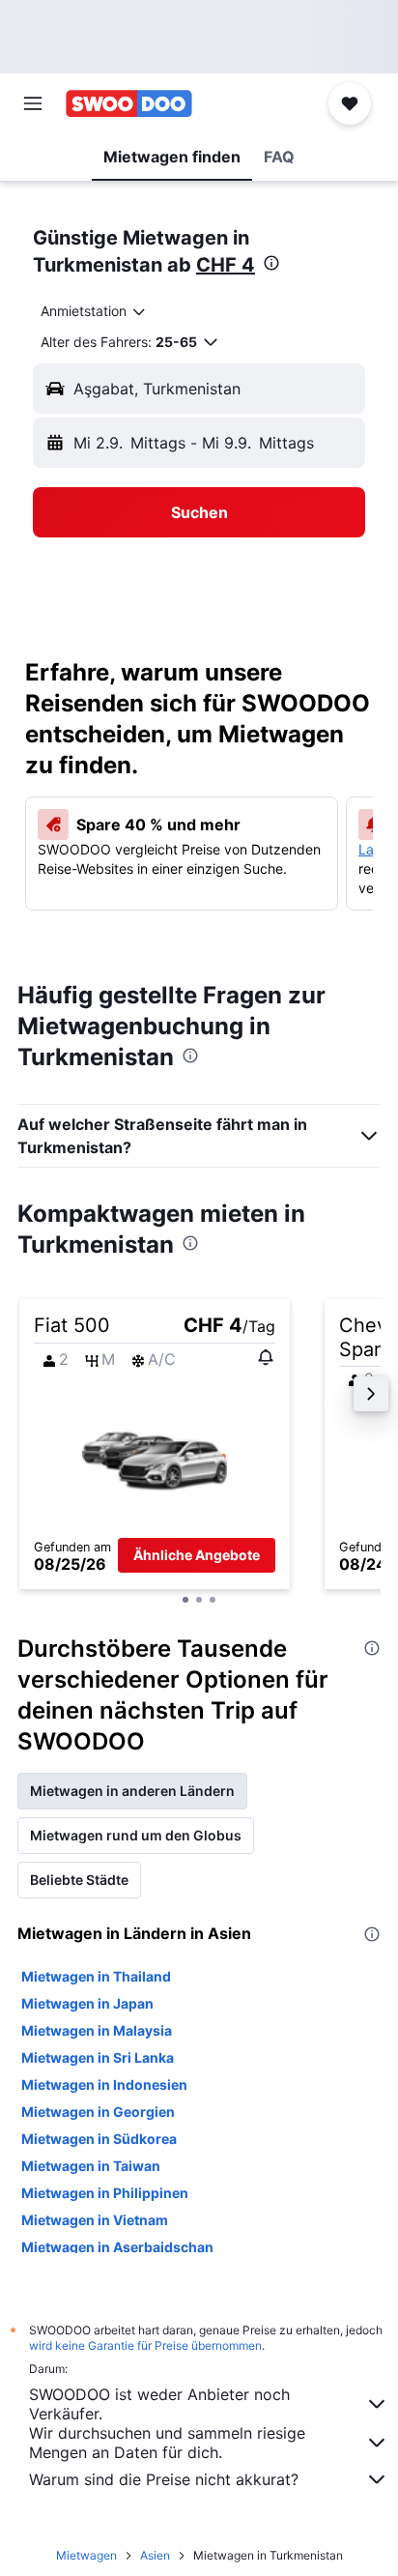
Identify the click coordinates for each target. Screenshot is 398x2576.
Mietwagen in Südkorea (99, 2139)
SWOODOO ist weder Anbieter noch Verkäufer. (159, 2404)
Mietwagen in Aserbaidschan (117, 2247)
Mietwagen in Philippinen (105, 2193)
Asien (155, 2555)
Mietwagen (86, 2555)
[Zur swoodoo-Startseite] (129, 103)
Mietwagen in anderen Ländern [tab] (132, 1791)
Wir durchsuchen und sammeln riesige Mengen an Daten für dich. (167, 2443)
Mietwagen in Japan (87, 2003)
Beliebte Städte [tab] (79, 1880)
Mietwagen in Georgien (98, 2112)
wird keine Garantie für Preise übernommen (145, 2345)
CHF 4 (226, 265)
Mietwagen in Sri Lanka (98, 2057)
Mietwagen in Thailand (96, 1976)
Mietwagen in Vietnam (95, 2220)
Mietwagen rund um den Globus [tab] (136, 1835)
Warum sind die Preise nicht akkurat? (164, 2479)
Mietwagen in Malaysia (97, 2030)
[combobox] (94, 311)
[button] (33, 103)
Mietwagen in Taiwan (91, 2166)
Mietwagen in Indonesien (104, 2084)
